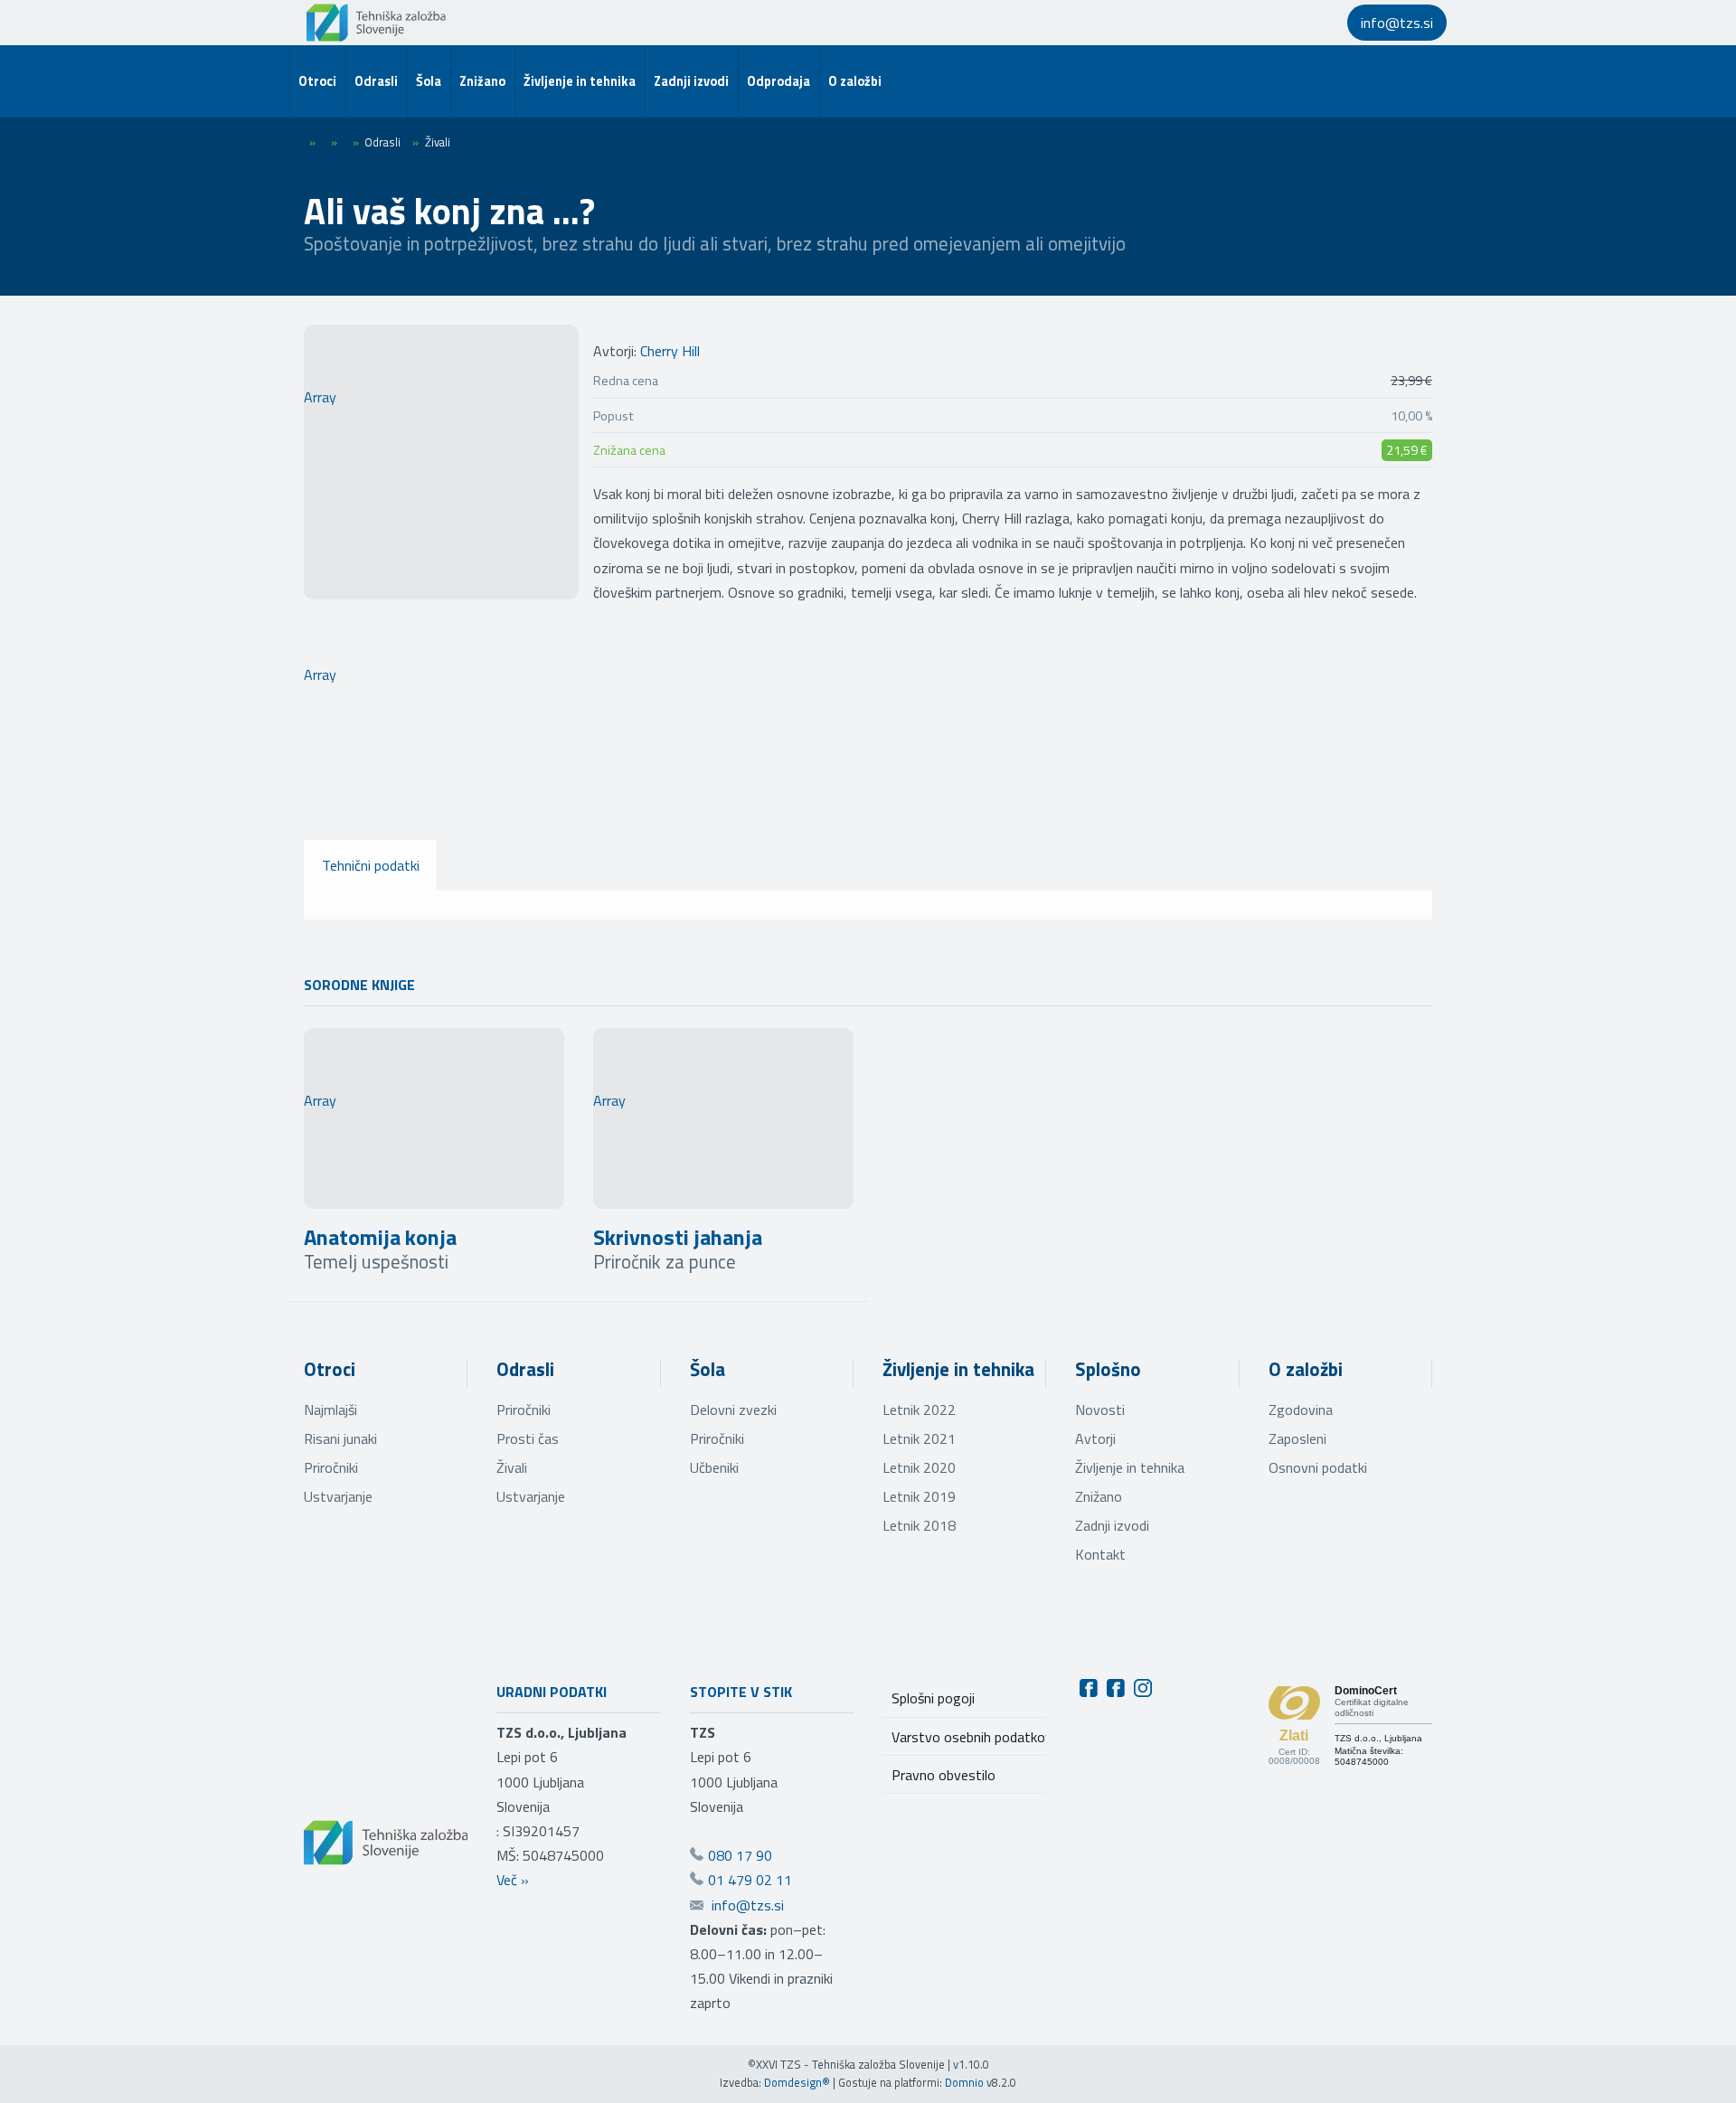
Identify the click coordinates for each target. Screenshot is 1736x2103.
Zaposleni (1297, 1438)
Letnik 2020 (919, 1467)
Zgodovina (1301, 1410)
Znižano (1099, 1496)
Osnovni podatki (1318, 1467)
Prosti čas (528, 1438)
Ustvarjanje (338, 1496)
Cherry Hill (670, 351)
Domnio (964, 2082)
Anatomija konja (380, 1237)
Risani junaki (340, 1438)
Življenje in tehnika (958, 1369)
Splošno (1108, 1369)
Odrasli (525, 1369)
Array (320, 397)
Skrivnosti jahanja (678, 1237)
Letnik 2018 (919, 1525)
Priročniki (331, 1467)
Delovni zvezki (733, 1410)
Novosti (1100, 1410)
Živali (512, 1467)
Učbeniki (714, 1467)
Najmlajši (330, 1410)
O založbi (1306, 1369)
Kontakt (1100, 1554)
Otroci (330, 1369)
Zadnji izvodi (1112, 1525)
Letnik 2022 (919, 1410)
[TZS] (376, 23)
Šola (708, 1369)
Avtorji (1095, 1438)
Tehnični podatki (371, 865)
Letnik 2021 (919, 1438)
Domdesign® (797, 2082)
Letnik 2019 (919, 1496)
